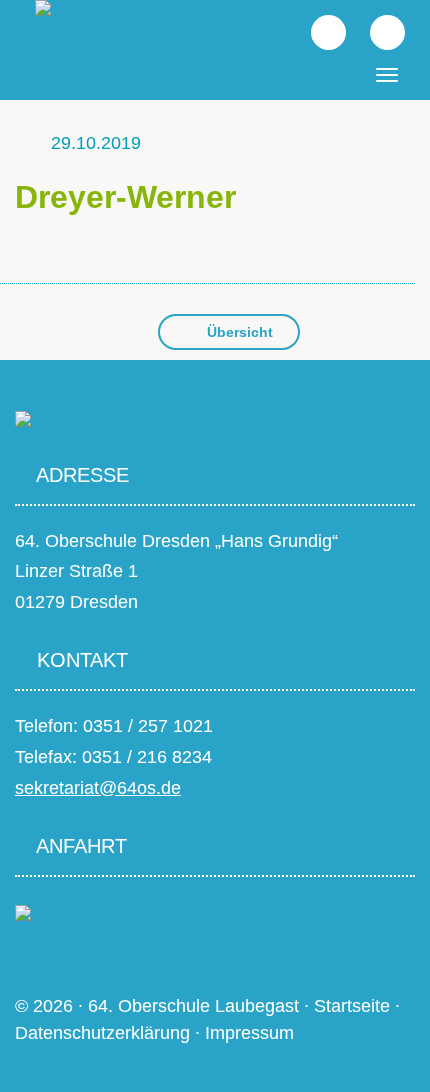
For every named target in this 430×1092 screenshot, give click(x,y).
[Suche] (318, 31)
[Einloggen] (377, 31)
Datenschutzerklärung (102, 1033)
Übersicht (238, 332)
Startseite (352, 1006)
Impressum (249, 1033)
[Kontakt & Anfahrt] (23, 912)
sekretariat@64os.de (98, 788)
